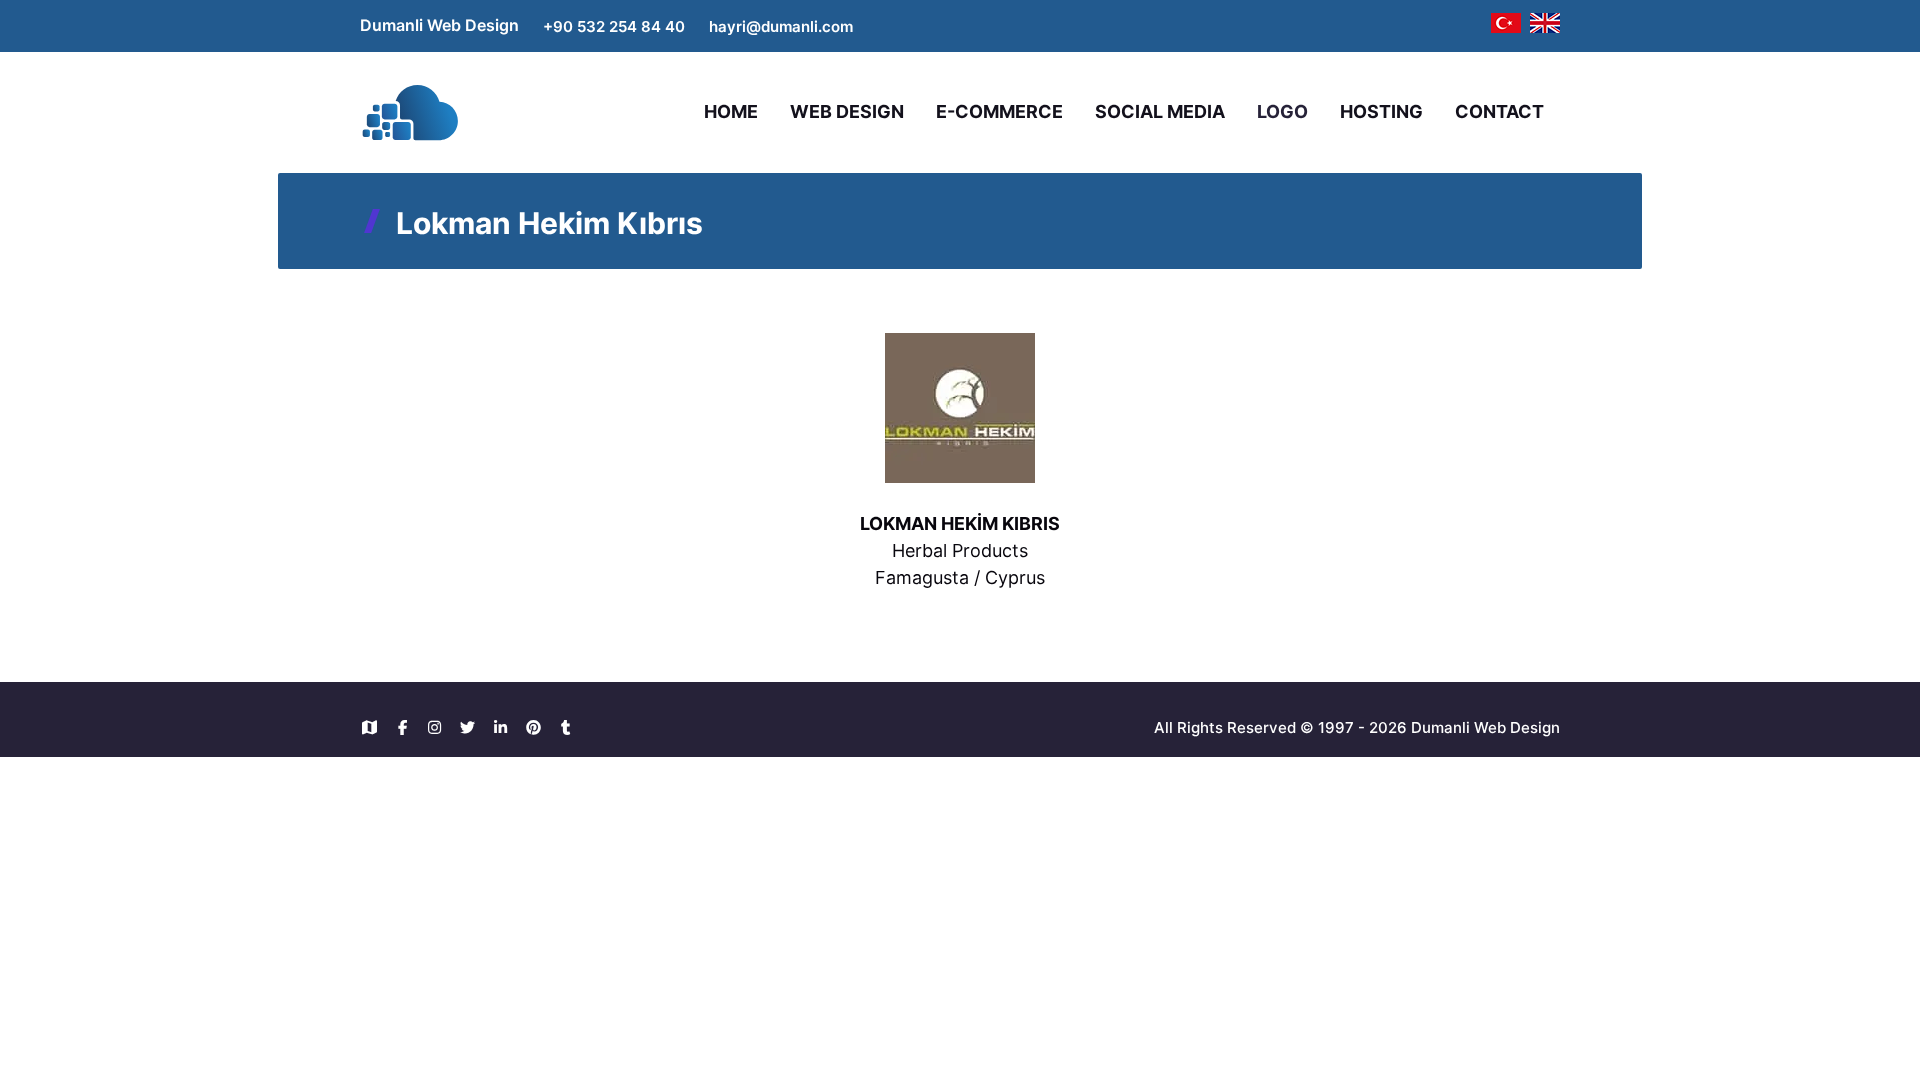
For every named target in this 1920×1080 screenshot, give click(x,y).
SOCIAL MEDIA (1160, 111)
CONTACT (1499, 111)
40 (675, 26)
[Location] (374, 727)
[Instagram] (440, 727)
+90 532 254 (592, 26)
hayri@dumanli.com (781, 26)
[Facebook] (407, 727)
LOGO (1282, 111)
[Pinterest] (538, 727)
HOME (731, 111)
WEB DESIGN (847, 111)
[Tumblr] (566, 727)
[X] (472, 727)
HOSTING (1381, 111)
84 (653, 26)
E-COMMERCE (999, 111)
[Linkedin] (505, 727)
